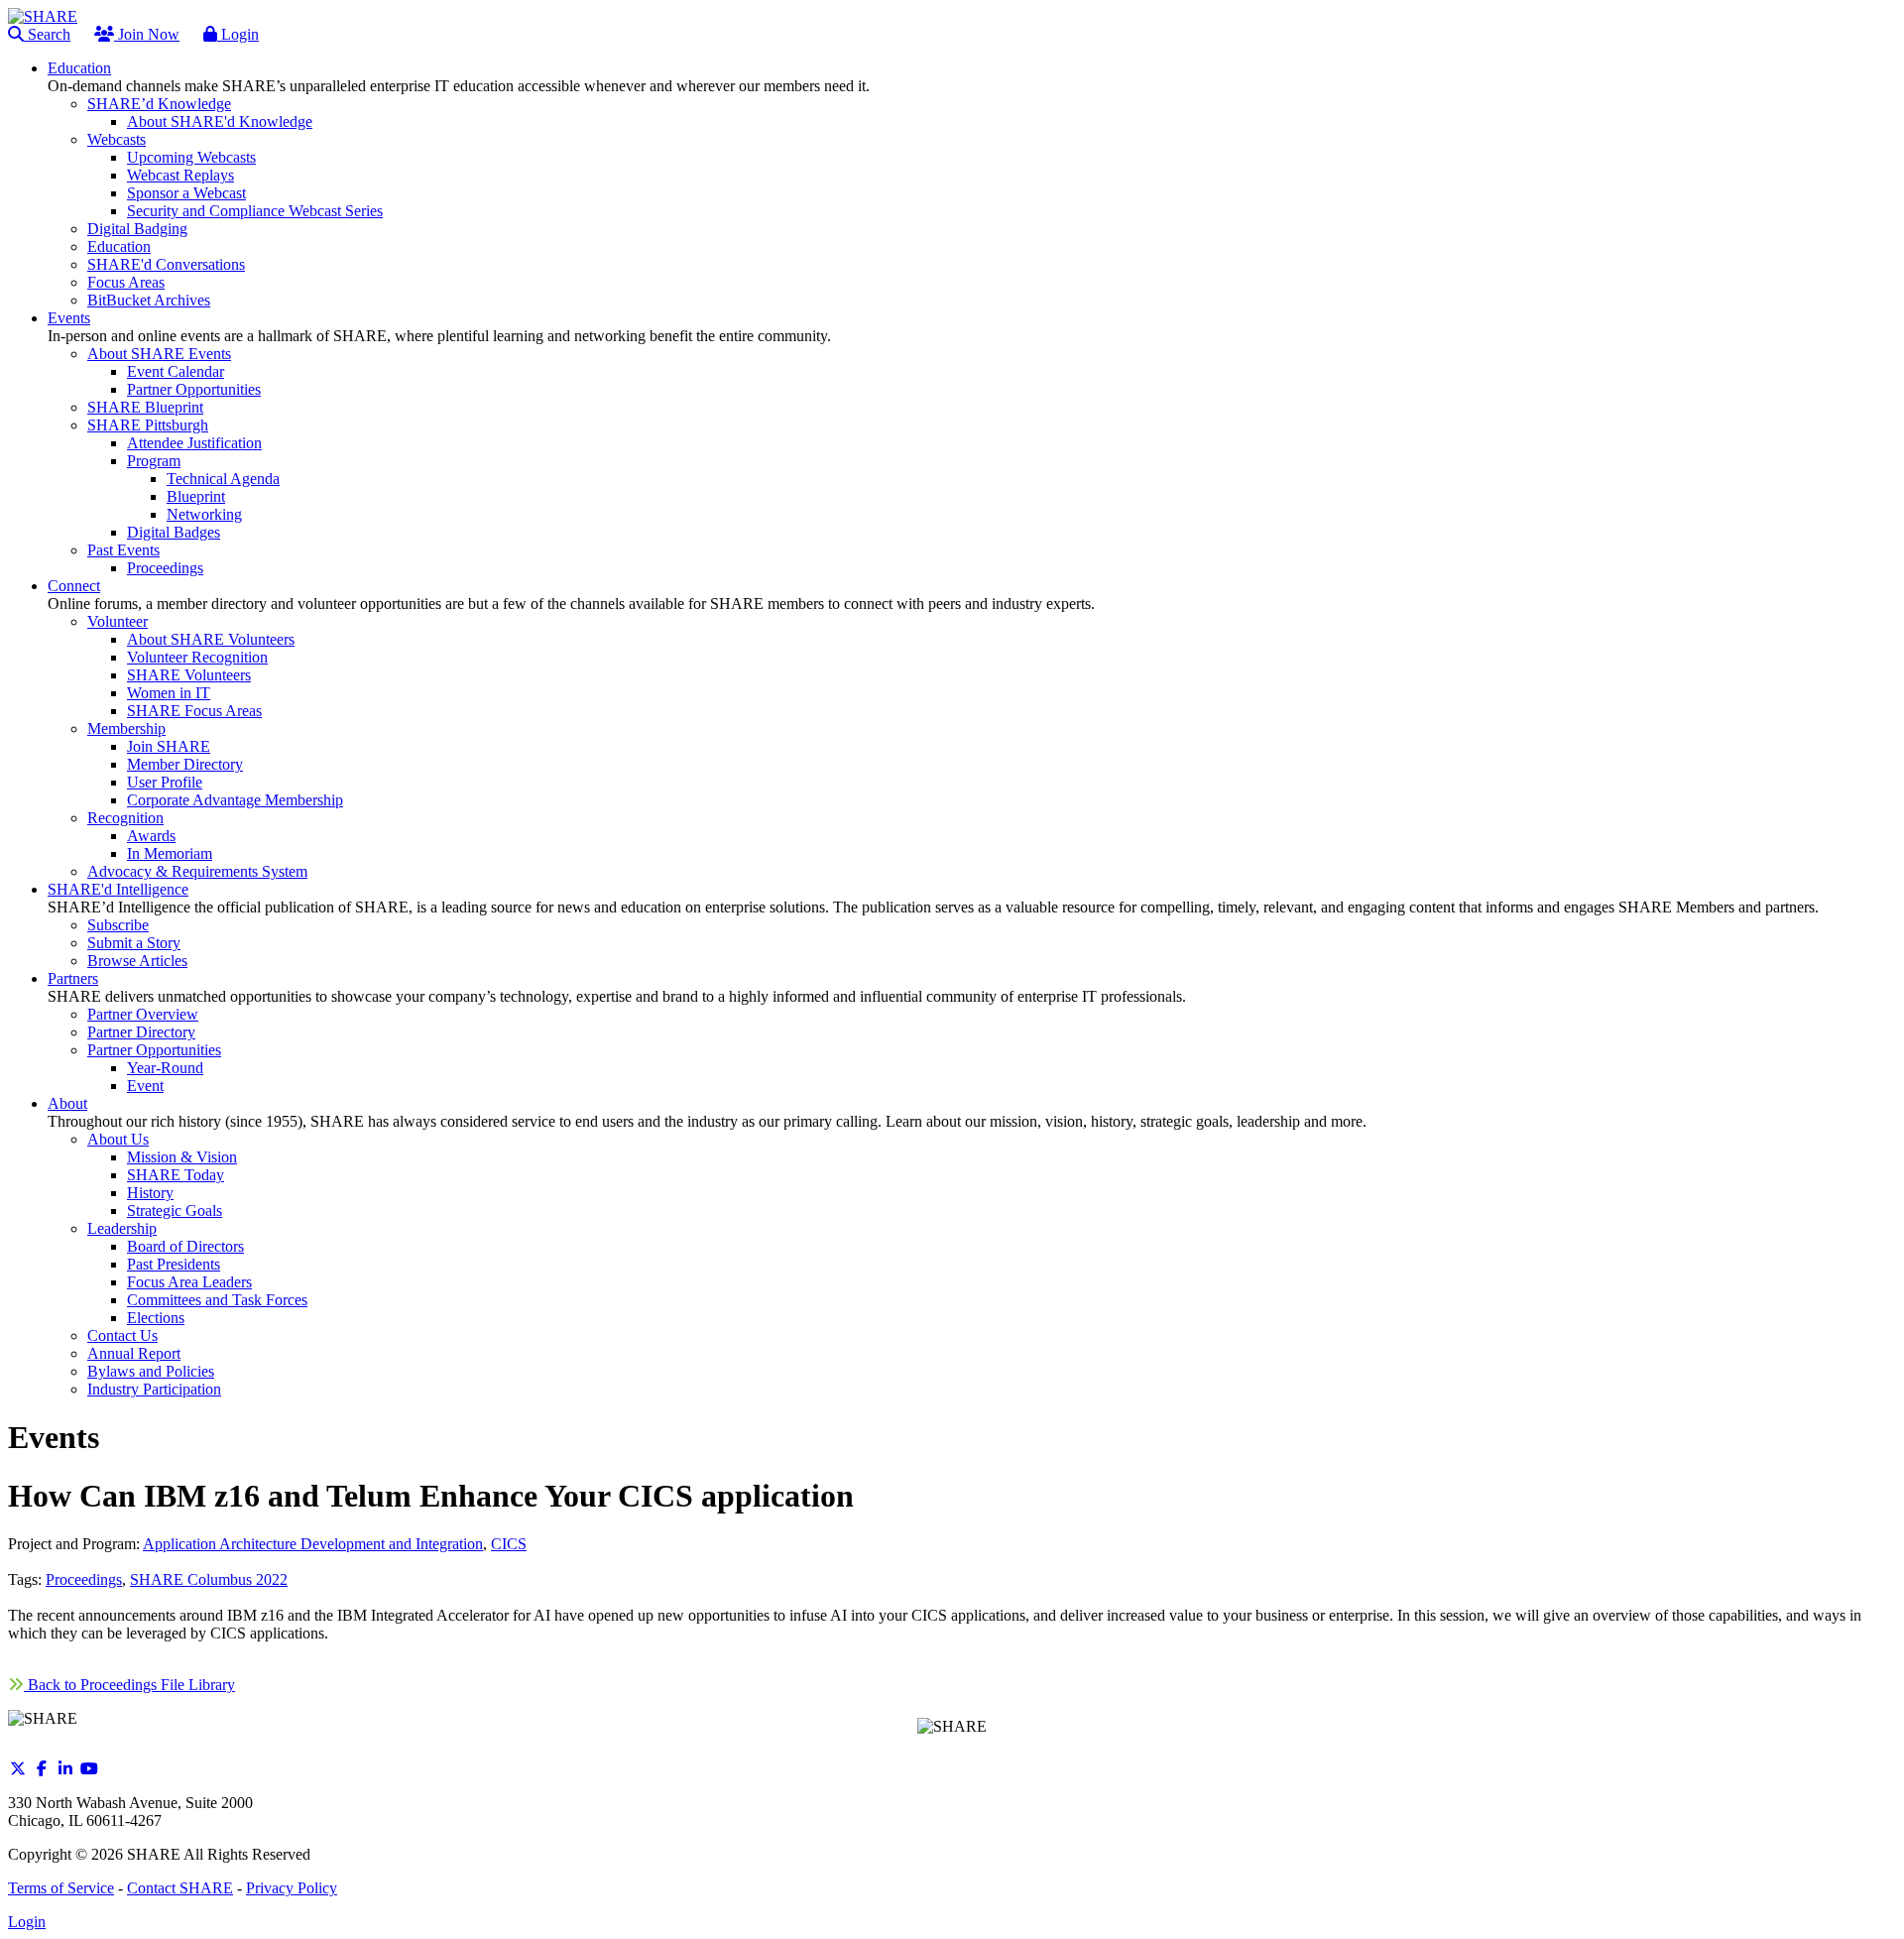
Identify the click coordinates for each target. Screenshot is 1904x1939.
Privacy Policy (292, 1888)
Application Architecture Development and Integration (313, 1544)
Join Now (147, 34)
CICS (509, 1544)
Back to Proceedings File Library (129, 1685)
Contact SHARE (180, 1888)
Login (238, 34)
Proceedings (84, 1579)
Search (47, 34)
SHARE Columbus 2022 (209, 1579)
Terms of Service (61, 1888)
